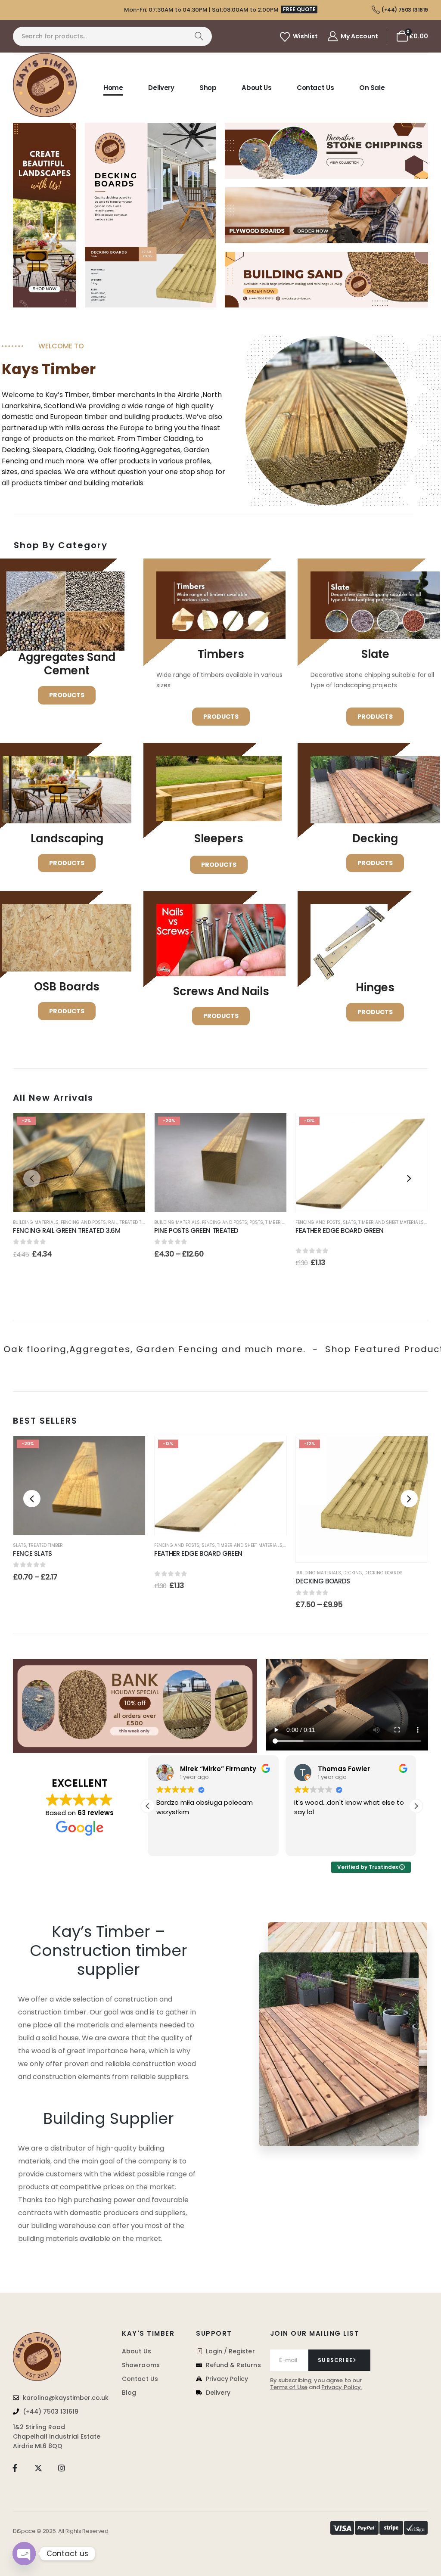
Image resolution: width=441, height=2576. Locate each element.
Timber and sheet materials (391, 1222)
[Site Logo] (45, 85)
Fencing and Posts (83, 1222)
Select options (227, 1200)
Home (113, 88)
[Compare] (130, 1169)
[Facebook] (15, 2468)
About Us (256, 88)
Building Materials (36, 1222)
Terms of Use (289, 2387)
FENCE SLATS (75, 1553)
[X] (38, 2468)
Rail (113, 1222)
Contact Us (315, 88)
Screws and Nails (221, 991)
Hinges (375, 987)
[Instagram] (62, 2468)
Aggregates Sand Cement (67, 664)
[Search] (199, 36)
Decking (353, 1573)
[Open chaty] (24, 2554)
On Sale (372, 88)
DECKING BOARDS (323, 1581)
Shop (208, 88)
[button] (32, 1179)
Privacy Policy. (342, 2387)
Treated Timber (137, 1222)
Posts (256, 1222)
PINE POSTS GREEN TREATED (196, 1231)
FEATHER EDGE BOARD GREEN (340, 1235)
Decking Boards (384, 1573)
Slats (349, 1222)
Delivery (161, 88)
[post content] (79, 1163)
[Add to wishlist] (130, 1128)
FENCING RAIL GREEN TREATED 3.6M (67, 1231)
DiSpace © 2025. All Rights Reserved (61, 2531)
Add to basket (86, 1200)
